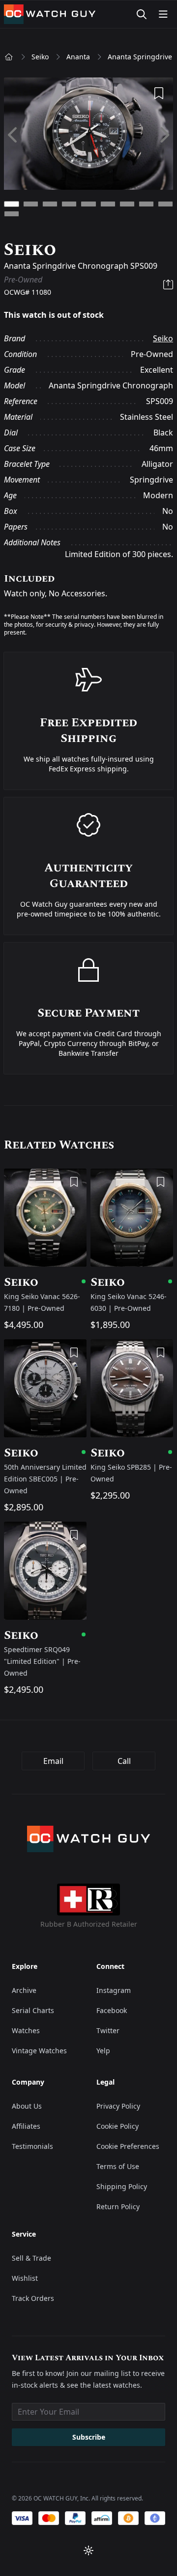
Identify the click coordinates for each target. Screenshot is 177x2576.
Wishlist (25, 2278)
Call (124, 1761)
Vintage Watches (39, 2051)
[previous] (14, 135)
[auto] (88, 2550)
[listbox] (88, 135)
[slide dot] (12, 204)
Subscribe (89, 2437)
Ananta (78, 57)
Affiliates (26, 2126)
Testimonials (32, 2146)
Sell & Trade (31, 2258)
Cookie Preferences (128, 2146)
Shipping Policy (122, 2186)
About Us (27, 2106)
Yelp (103, 2051)
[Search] (142, 14)
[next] (164, 135)
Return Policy (118, 2206)
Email (53, 1761)
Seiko (40, 57)
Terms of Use (118, 2166)
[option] (88, 135)
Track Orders (33, 2298)
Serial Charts (33, 2010)
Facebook (112, 2010)
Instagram (114, 1990)
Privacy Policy (118, 2106)
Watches (26, 2030)
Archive (24, 1990)
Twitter (108, 2030)
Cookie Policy (118, 2126)
